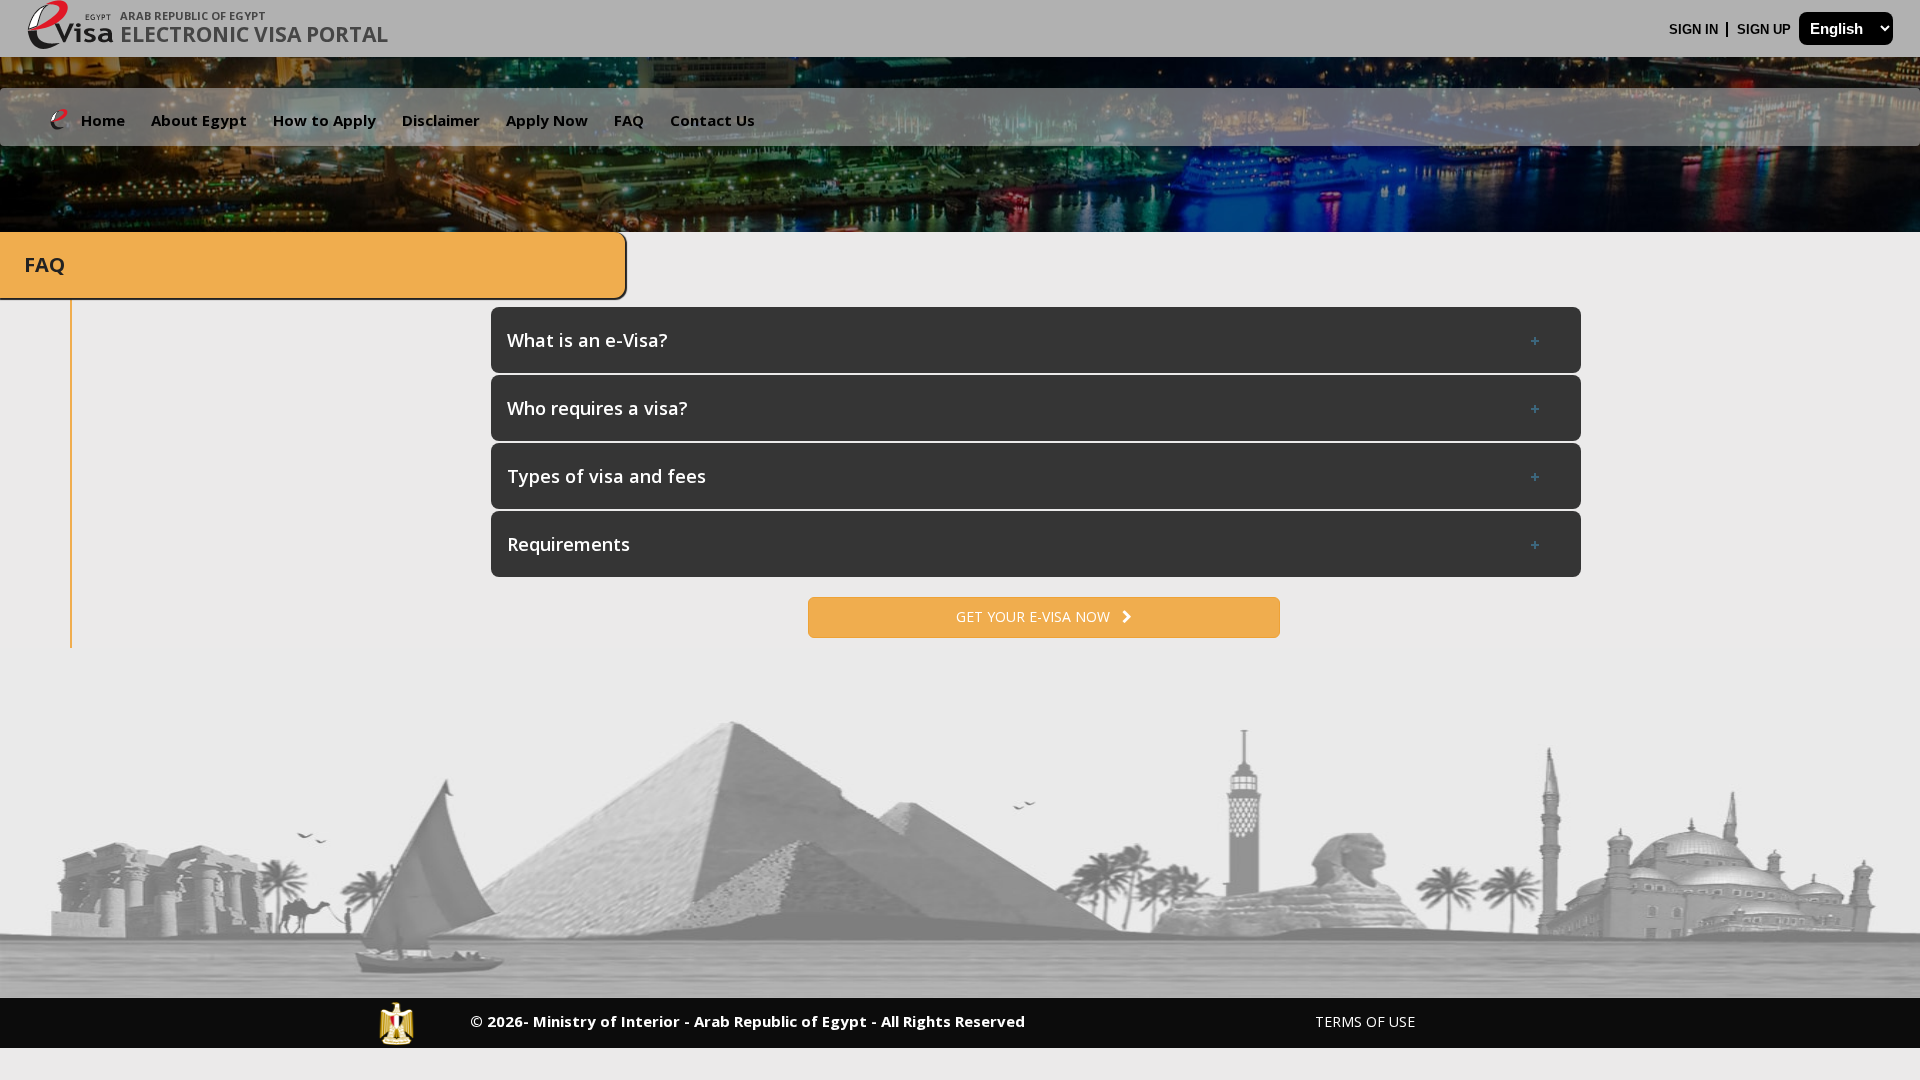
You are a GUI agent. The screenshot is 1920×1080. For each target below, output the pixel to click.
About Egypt (199, 120)
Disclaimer (441, 120)
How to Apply (324, 120)
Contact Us (712, 120)
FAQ (629, 120)
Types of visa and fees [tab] (606, 476)
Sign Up (1766, 29)
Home (103, 120)
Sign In (1695, 29)
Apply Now (547, 120)
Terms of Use (1365, 1021)
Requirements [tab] (568, 544)
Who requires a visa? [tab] (597, 408)
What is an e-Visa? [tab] (587, 340)
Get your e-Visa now (1039, 616)
